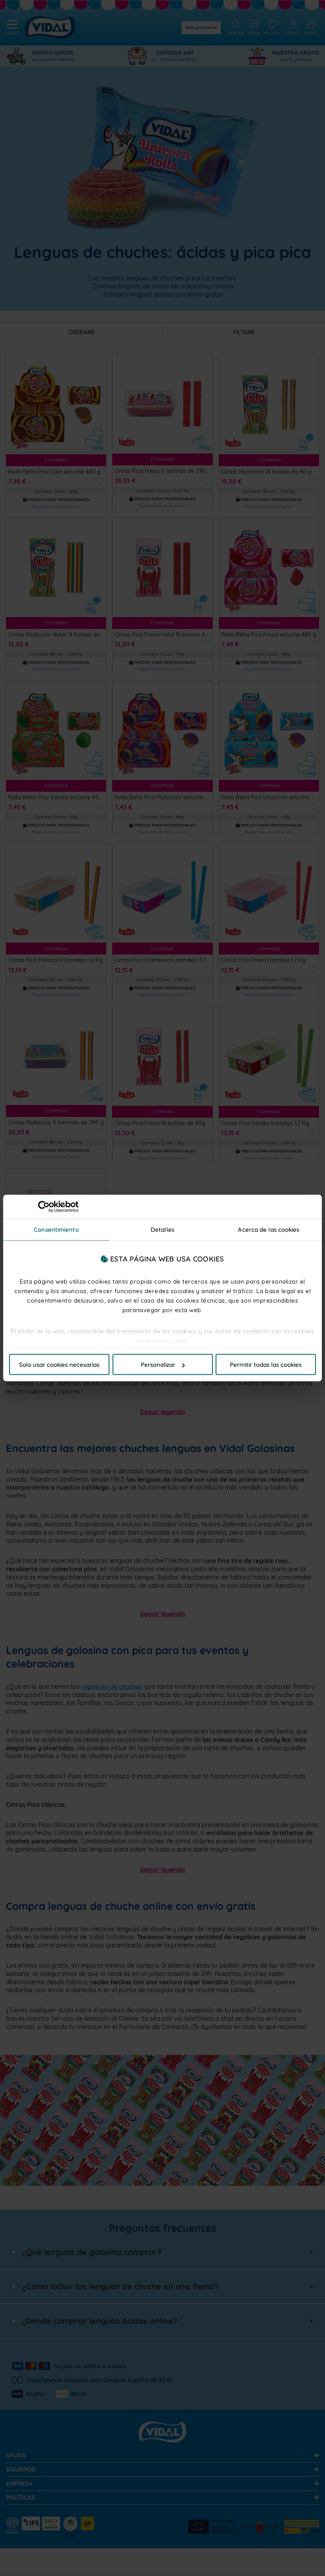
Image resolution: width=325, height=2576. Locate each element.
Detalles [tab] (162, 1230)
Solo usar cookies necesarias (59, 1365)
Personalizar (158, 1365)
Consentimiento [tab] (56, 1230)
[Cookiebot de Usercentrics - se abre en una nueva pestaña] (44, 1207)
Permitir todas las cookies (266, 1365)
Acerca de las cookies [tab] (269, 1230)
